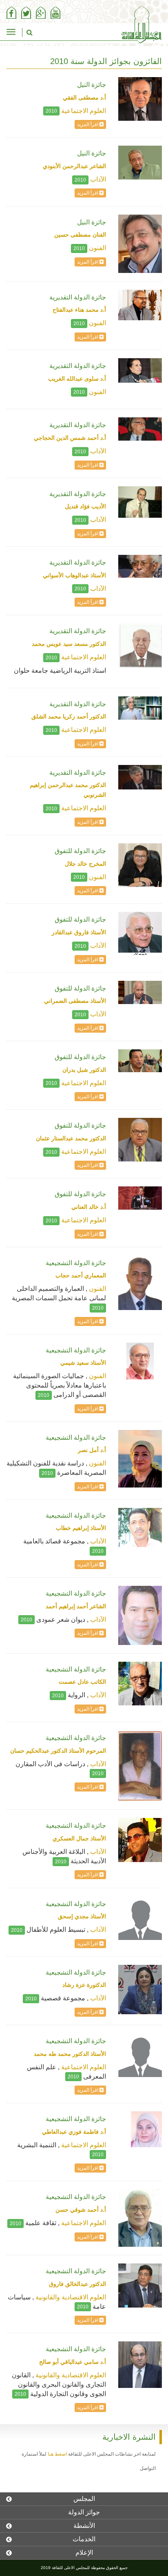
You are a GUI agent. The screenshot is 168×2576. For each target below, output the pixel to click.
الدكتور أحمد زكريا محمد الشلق (69, 716)
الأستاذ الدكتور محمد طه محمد (70, 2054)
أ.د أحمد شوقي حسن (81, 2210)
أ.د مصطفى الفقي (84, 98)
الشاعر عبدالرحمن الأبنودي (74, 166)
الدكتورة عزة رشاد (84, 1985)
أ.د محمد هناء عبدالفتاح (79, 310)
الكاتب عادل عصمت (82, 1682)
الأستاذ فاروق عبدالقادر (79, 932)
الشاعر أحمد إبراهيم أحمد (76, 1606)
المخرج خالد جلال (85, 864)
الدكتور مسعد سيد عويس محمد (69, 644)
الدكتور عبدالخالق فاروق (77, 2284)
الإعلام (84, 2553)
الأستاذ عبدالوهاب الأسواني (74, 575)
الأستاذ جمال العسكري (79, 1838)
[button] (90, 124)
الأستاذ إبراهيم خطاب (81, 1528)
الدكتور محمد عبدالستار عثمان (71, 1138)
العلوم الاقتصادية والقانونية (71, 2297)
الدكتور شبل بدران (84, 1070)
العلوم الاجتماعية (84, 111)
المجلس (84, 2499)
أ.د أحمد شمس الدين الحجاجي (70, 438)
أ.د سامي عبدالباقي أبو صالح (73, 2362)
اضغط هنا (57, 2454)
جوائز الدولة (84, 2512)
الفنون (97, 248)
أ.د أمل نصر (92, 1450)
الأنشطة (84, 2526)
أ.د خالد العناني (89, 1207)
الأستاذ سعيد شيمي (83, 1363)
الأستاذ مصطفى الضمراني (75, 1001)
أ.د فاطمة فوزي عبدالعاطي (74, 2132)
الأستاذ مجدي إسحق (82, 1916)
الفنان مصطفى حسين (80, 235)
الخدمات (84, 2539)
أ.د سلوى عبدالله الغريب (77, 379)
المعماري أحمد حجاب (81, 1275)
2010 (51, 111)
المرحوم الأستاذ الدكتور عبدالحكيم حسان (58, 1751)
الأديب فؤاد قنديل (85, 506)
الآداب (98, 179)
